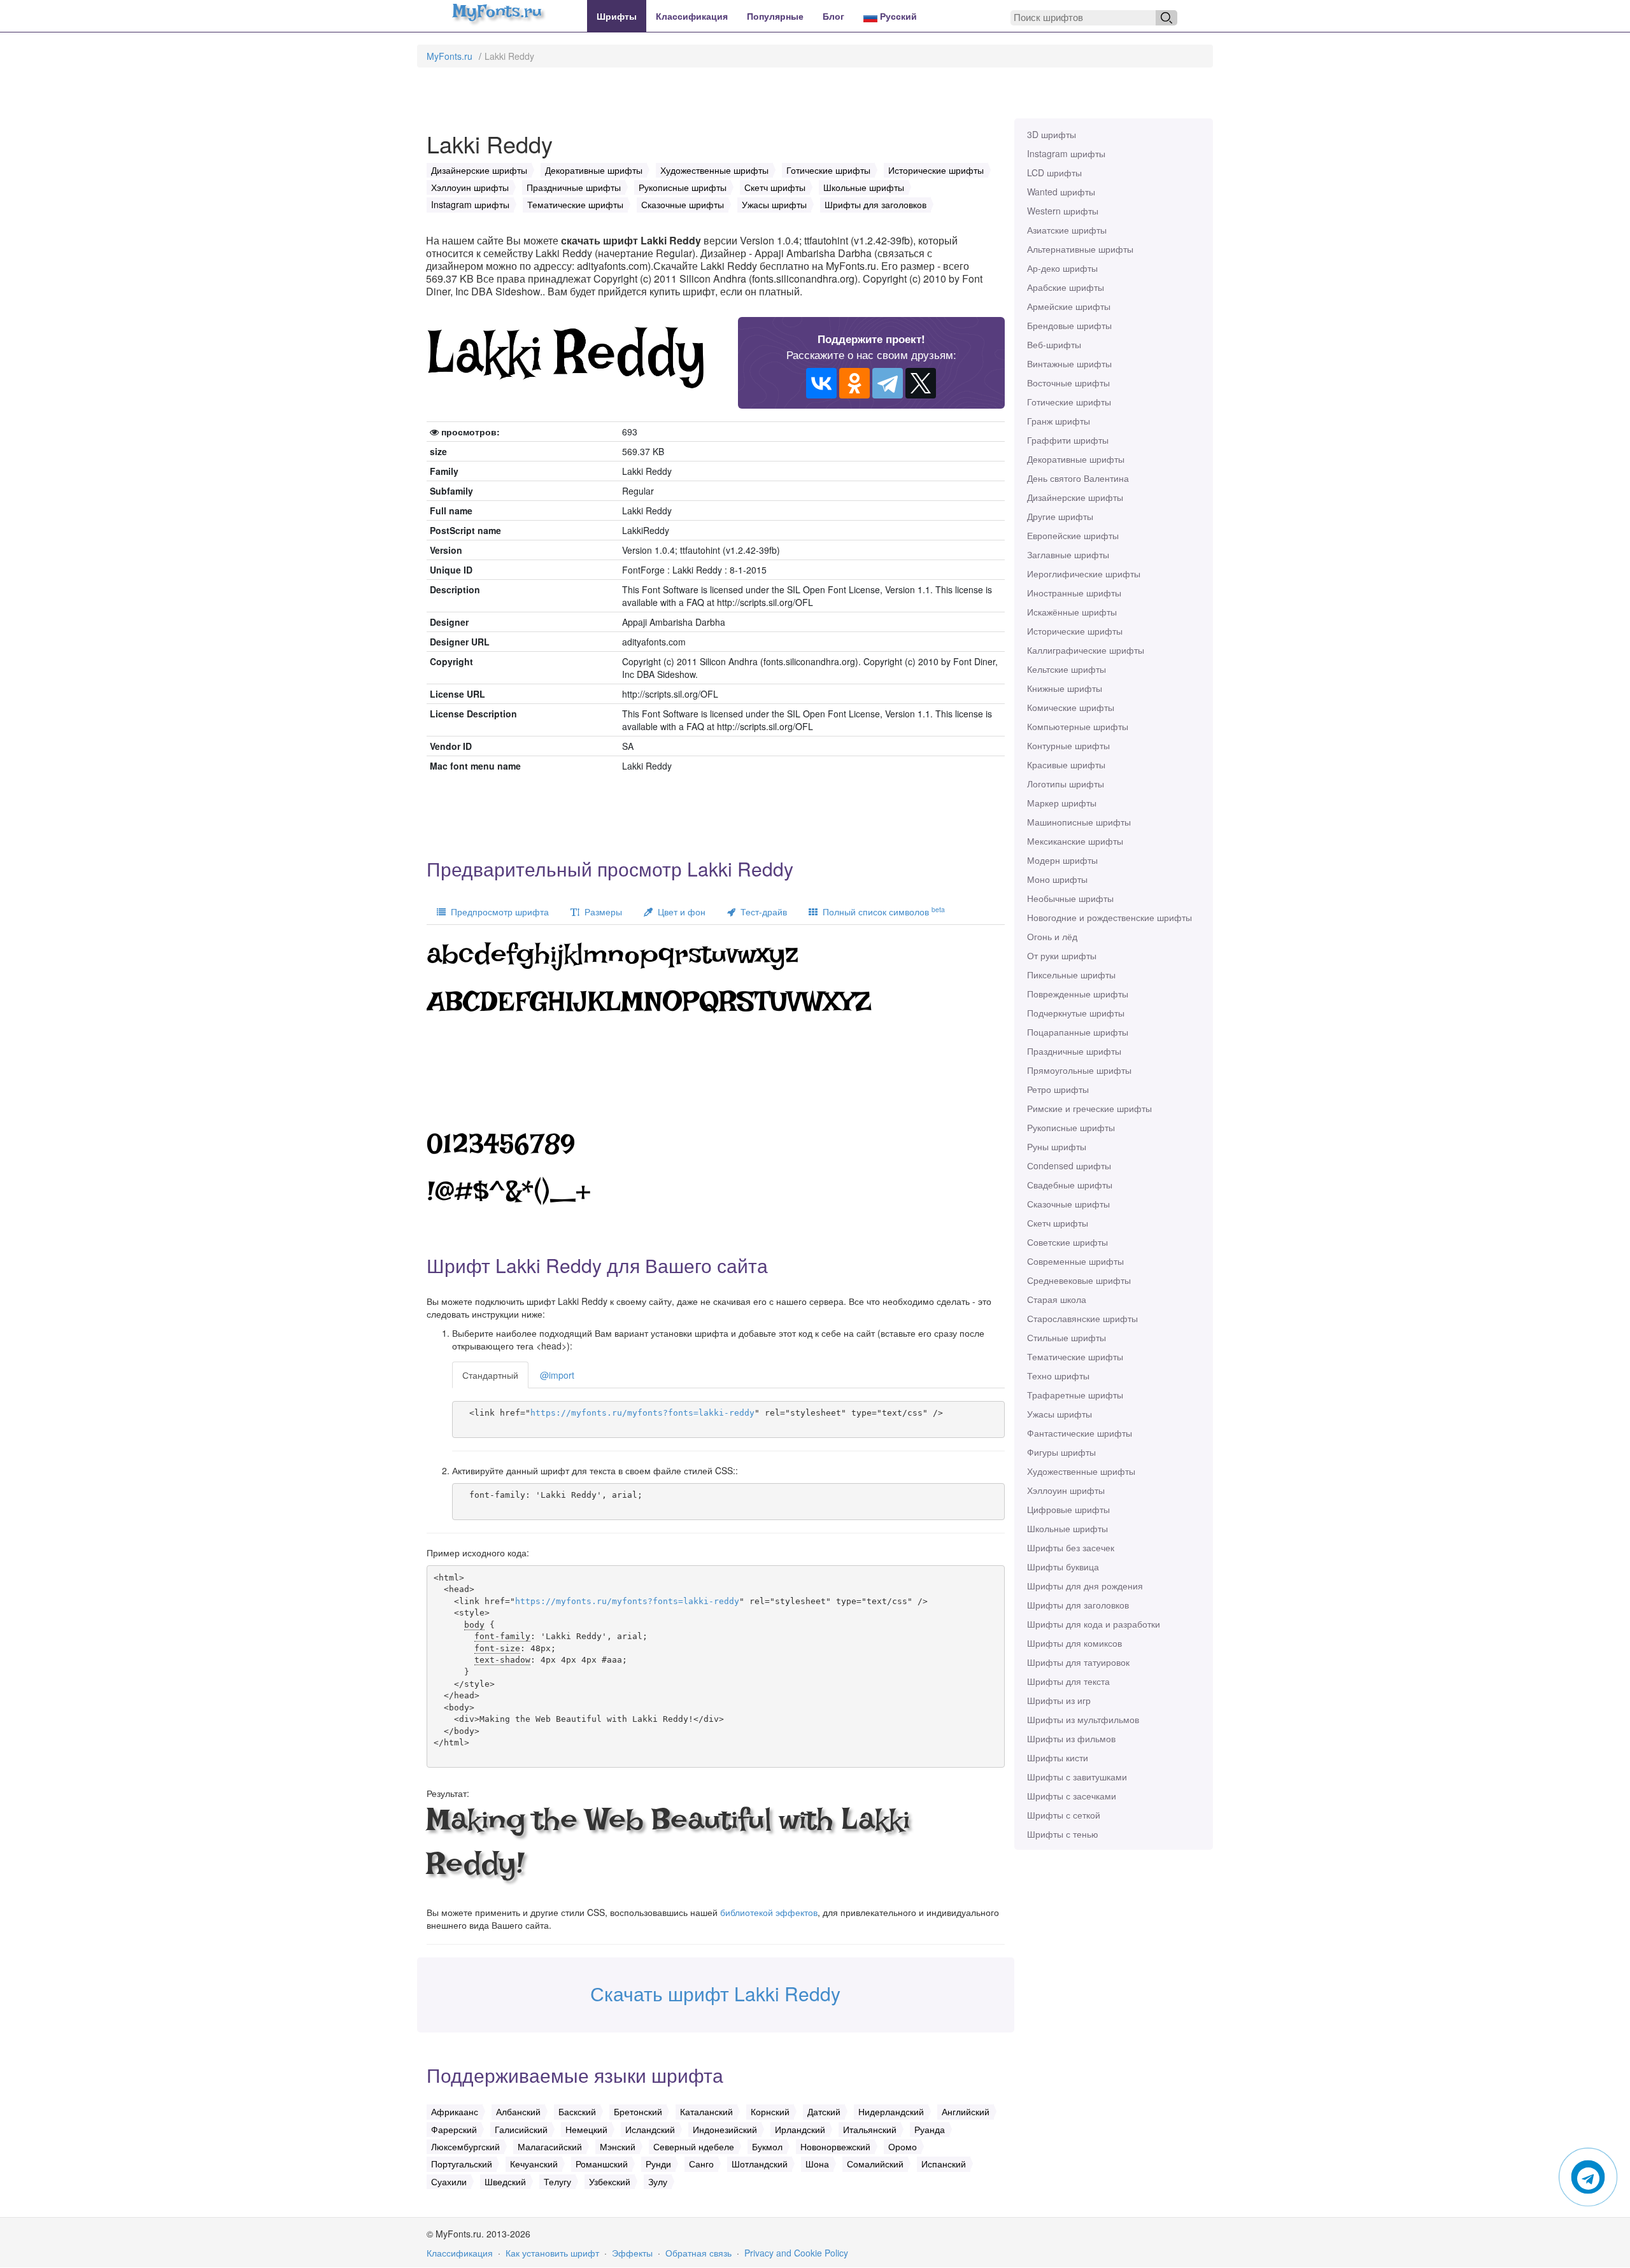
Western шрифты (1063, 211)
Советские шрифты (1067, 1242)
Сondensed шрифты (1069, 1166)
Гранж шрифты (1059, 421)
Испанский (944, 2164)
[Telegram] (888, 383)
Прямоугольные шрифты (1079, 1070)
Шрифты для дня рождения (1085, 1586)
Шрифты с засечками (1072, 1796)
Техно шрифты (1058, 1376)
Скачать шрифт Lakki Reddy (715, 1993)
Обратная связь (698, 2253)
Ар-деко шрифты (1062, 268)
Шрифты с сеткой (1064, 1815)
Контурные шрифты (1068, 745)
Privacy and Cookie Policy (796, 2253)
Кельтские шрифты (1067, 669)
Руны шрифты (1057, 1146)
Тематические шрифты (1075, 1356)
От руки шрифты (1062, 955)
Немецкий (586, 2129)
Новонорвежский (835, 2146)
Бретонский (638, 2111)
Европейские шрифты (1073, 535)
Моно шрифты (1057, 879)
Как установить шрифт (552, 2253)
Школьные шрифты (1067, 1528)
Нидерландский (891, 2111)
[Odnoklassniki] (854, 383)
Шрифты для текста (1068, 1681)
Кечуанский (534, 2164)
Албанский (518, 2111)
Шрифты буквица (1063, 1567)
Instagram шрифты (1066, 153)
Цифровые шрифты (1068, 1509)
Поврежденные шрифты (1078, 994)
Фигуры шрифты (1061, 1452)
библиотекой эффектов (769, 1912)
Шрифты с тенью (1063, 1834)
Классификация (692, 16)
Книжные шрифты (1065, 688)
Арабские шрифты (1066, 287)
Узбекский (610, 2181)
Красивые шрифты (1066, 764)
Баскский (577, 2111)
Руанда (930, 2129)
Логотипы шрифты (1066, 784)
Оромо (903, 2146)
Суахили (449, 2181)
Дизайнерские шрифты (1075, 497)
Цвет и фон (679, 912)
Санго (701, 2164)
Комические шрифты (1071, 707)
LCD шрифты (1054, 173)
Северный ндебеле (694, 2146)
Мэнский (618, 2146)
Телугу (557, 2181)
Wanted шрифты (1061, 192)
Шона (817, 2164)
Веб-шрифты (1054, 344)
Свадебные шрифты (1070, 1185)
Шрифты (617, 16)
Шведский (505, 2181)
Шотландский (760, 2164)
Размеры (601, 912)
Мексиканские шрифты (1075, 841)
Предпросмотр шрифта (497, 912)
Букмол (767, 2146)
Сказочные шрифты (1068, 1204)
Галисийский (521, 2129)
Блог (833, 16)
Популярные (775, 16)
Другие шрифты (1060, 516)
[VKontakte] (821, 383)
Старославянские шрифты (1082, 1318)
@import (557, 1375)
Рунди (658, 2164)
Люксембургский (465, 2146)
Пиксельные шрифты (1071, 975)
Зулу (658, 2181)
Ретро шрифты (1058, 1089)
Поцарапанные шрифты (1078, 1032)
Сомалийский (875, 2164)
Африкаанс (455, 2111)
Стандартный (490, 1375)
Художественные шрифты (1081, 1471)
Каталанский (706, 2111)
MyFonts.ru (450, 56)
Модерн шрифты (1062, 860)
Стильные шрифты (1067, 1337)
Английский (966, 2111)
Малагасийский (550, 2146)
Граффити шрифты (1068, 440)
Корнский (770, 2111)
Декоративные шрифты (1076, 459)
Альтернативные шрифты (1080, 249)
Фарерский (454, 2129)
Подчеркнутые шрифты (1076, 1013)
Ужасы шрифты (1059, 1414)
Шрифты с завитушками (1077, 1777)
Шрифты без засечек (1071, 1547)
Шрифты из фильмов (1071, 1738)
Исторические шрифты (1075, 631)
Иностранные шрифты (1074, 593)
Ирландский (800, 2129)
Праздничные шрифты (1074, 1051)
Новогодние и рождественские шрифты (1109, 917)
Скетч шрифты (1058, 1223)
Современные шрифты (1075, 1261)
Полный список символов (881, 911)
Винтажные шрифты (1069, 363)
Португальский (462, 2164)
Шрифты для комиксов (1074, 1643)
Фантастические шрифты (1080, 1433)
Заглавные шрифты (1068, 554)
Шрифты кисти (1058, 1757)
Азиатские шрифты (1067, 230)
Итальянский (870, 2129)
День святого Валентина (1078, 478)
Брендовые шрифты (1069, 325)
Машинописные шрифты (1079, 822)
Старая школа (1057, 1299)
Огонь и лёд (1052, 936)
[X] (921, 383)
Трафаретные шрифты (1075, 1395)
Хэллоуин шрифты (1066, 1490)
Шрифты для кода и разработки (1094, 1624)
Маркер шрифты (1062, 803)
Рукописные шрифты (1071, 1127)
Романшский (602, 2164)
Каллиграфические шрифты (1086, 650)
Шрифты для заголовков (1078, 1605)
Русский (897, 16)
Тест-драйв (761, 912)
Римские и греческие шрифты (1089, 1108)
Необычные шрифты (1070, 898)
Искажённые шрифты (1072, 612)
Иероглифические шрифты (1084, 574)
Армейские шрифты (1069, 306)
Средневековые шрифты (1079, 1280)
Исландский (650, 2129)
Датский (824, 2111)
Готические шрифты (1069, 402)
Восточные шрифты (1068, 383)
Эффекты (632, 2253)
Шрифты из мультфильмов (1083, 1719)
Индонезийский (725, 2129)
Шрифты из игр (1059, 1700)
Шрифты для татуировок (1078, 1662)
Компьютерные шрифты (1078, 726)
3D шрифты (1052, 134)
